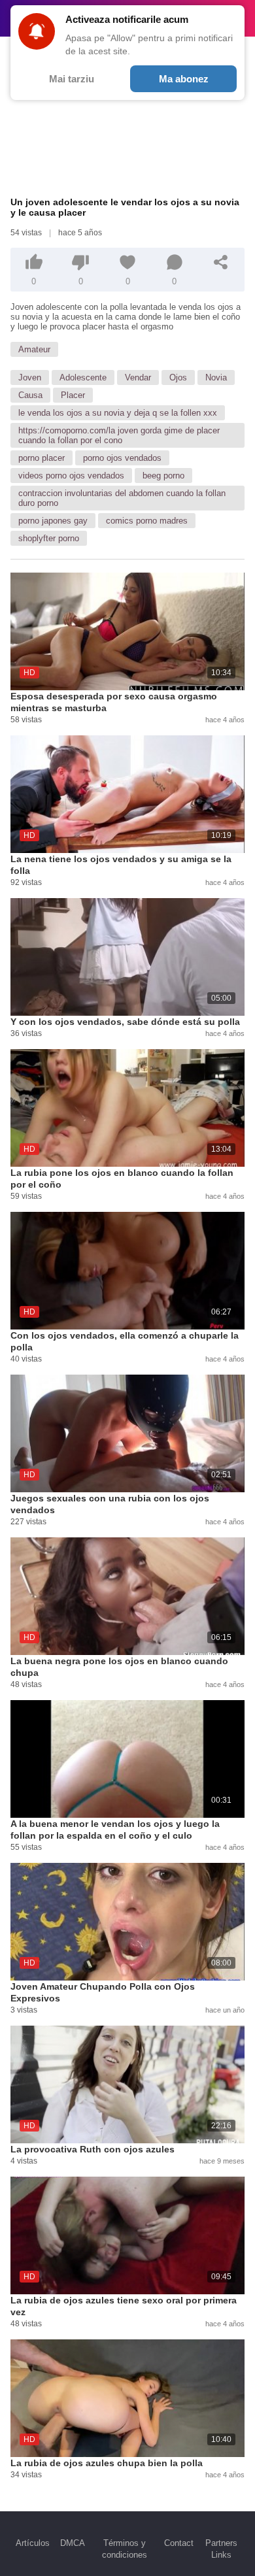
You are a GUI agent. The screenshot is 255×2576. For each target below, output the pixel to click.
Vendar (138, 377)
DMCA (73, 2543)
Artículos (33, 2543)
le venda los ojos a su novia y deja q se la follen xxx (118, 413)
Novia (216, 377)
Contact (179, 2543)
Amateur (34, 349)
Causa (30, 395)
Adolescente (83, 377)
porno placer (42, 458)
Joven (30, 377)
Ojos (178, 377)
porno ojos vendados (122, 458)
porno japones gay (53, 521)
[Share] (221, 262)
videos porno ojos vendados (71, 476)
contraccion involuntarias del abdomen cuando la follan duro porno (122, 498)
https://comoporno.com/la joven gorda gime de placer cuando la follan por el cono (119, 435)
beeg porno (163, 476)
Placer (73, 395)
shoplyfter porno (49, 538)
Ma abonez (184, 79)
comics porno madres (147, 521)
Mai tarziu (72, 79)
